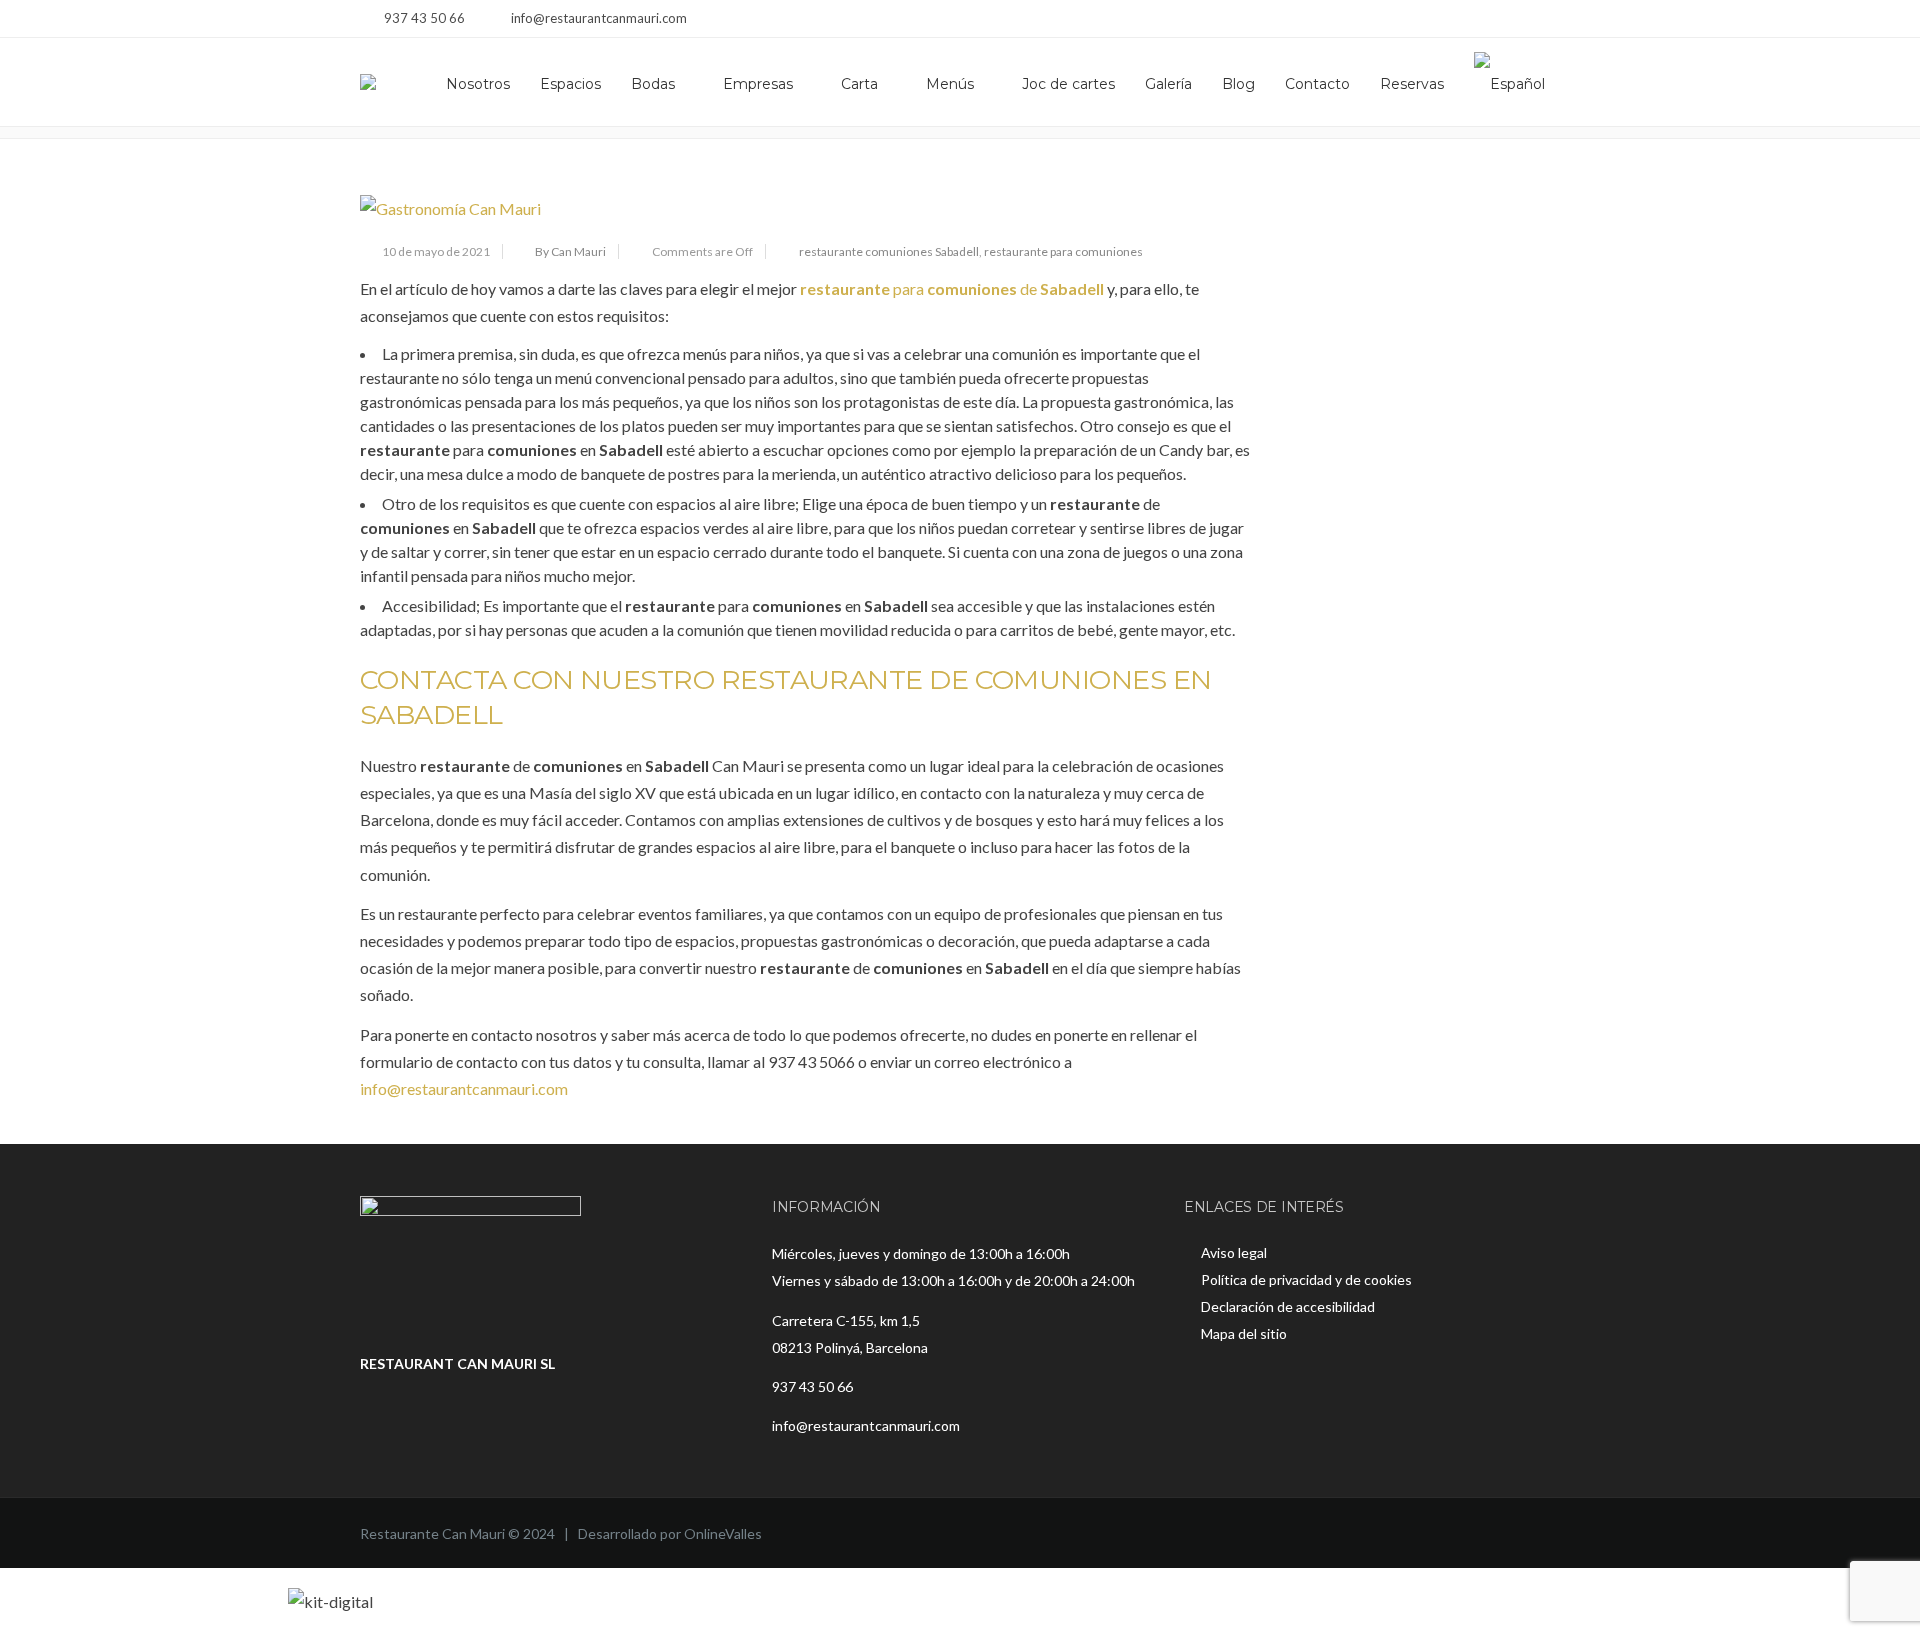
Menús (950, 84)
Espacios (570, 84)
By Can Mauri (570, 251)
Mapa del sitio (1244, 1333)
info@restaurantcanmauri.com (464, 1088)
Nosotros (478, 84)
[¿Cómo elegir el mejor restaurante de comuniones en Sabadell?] (805, 208)
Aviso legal (1234, 1252)
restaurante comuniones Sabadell (889, 251)
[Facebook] (1497, 20)
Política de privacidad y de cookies (1306, 1279)
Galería (1168, 84)
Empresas (758, 84)
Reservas (1412, 84)
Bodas (653, 84)
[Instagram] (1522, 20)
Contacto (1317, 84)
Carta (859, 84)
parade (952, 288)
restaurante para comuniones (1063, 251)
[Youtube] (1547, 20)
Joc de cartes (1068, 84)
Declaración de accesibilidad (1288, 1306)
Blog (1238, 84)
